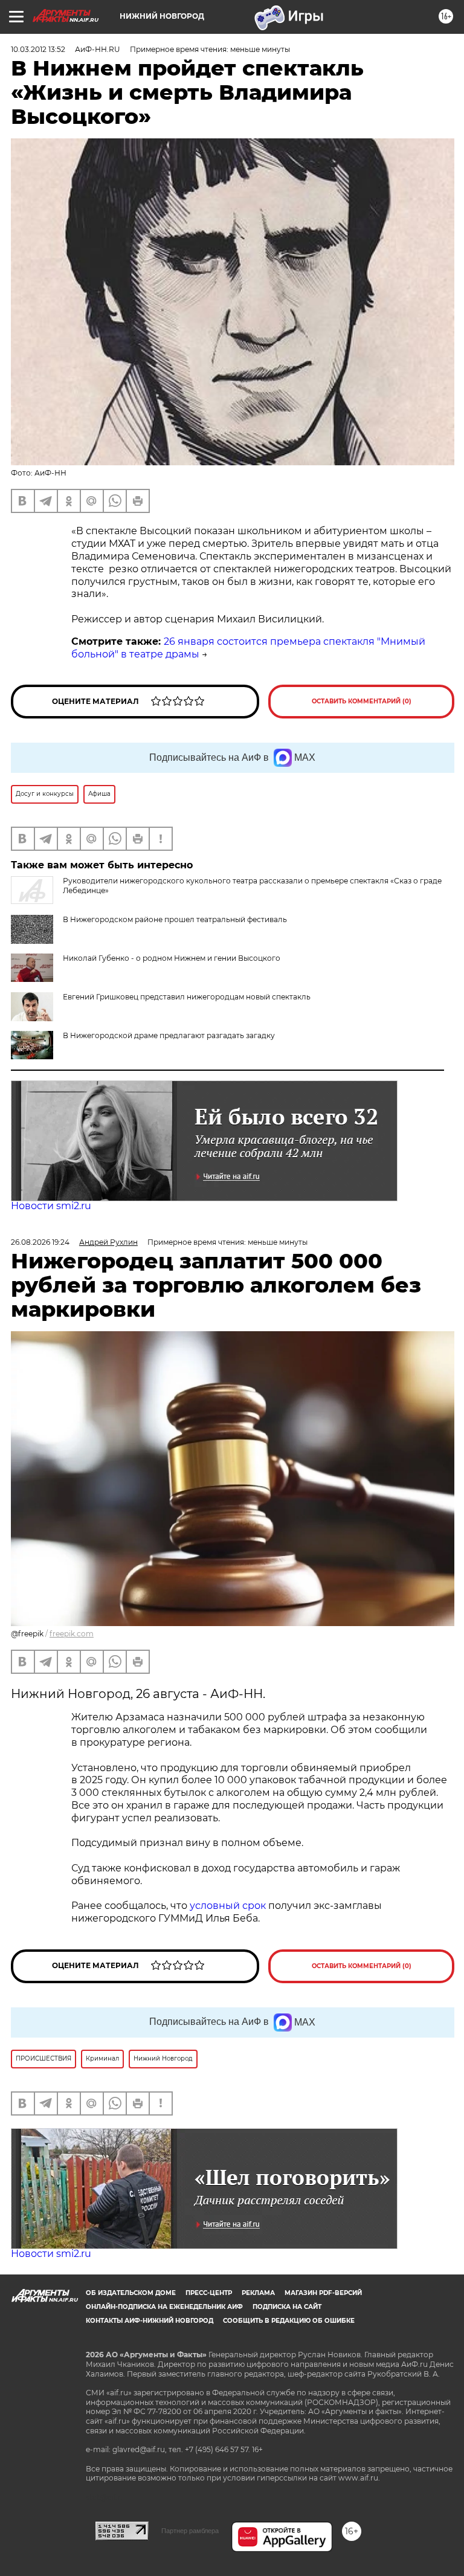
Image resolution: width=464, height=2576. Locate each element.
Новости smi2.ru (51, 1206)
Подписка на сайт (287, 2307)
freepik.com (72, 1634)
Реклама (258, 2293)
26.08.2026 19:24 (40, 1242)
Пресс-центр (209, 2293)
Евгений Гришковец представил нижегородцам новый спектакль (187, 997)
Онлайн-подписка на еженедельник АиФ (164, 2307)
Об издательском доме (131, 2293)
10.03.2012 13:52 (38, 49)
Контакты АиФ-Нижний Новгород (150, 2321)
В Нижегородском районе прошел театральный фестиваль (175, 919)
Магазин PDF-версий (323, 2293)
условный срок (229, 1906)
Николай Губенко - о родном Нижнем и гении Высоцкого (172, 958)
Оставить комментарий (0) (362, 701)
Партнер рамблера (190, 2531)
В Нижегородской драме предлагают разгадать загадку (169, 1035)
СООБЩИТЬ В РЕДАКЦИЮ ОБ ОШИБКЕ (289, 2321)
